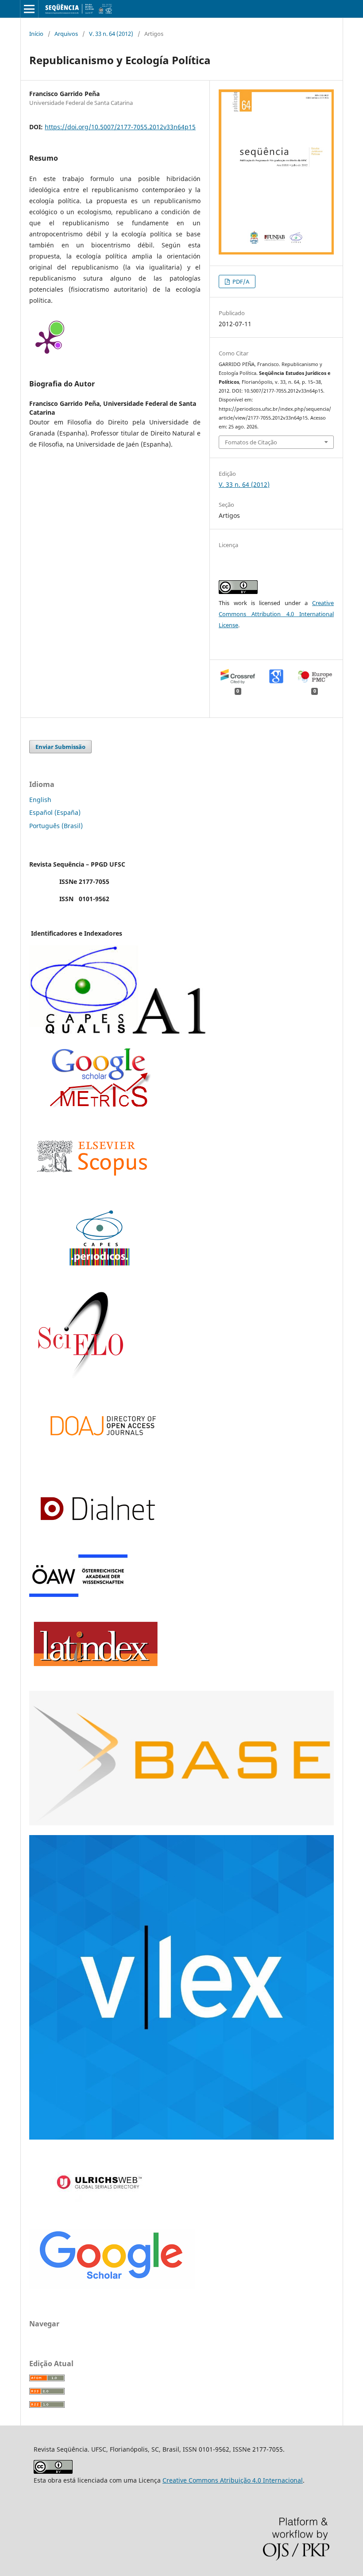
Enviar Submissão (60, 747)
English (40, 800)
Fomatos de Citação (251, 442)
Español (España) (55, 812)
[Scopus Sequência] (92, 1193)
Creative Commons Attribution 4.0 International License (276, 614)
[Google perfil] (99, 1105)
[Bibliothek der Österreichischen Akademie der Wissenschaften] (78, 1595)
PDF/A (240, 282)
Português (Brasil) (56, 826)
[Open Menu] (29, 9)
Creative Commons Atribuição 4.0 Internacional (233, 2480)
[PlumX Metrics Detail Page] (47, 342)
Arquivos (66, 34)
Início (36, 34)
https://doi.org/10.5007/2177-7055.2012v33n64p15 (120, 127)
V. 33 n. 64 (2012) (111, 34)
